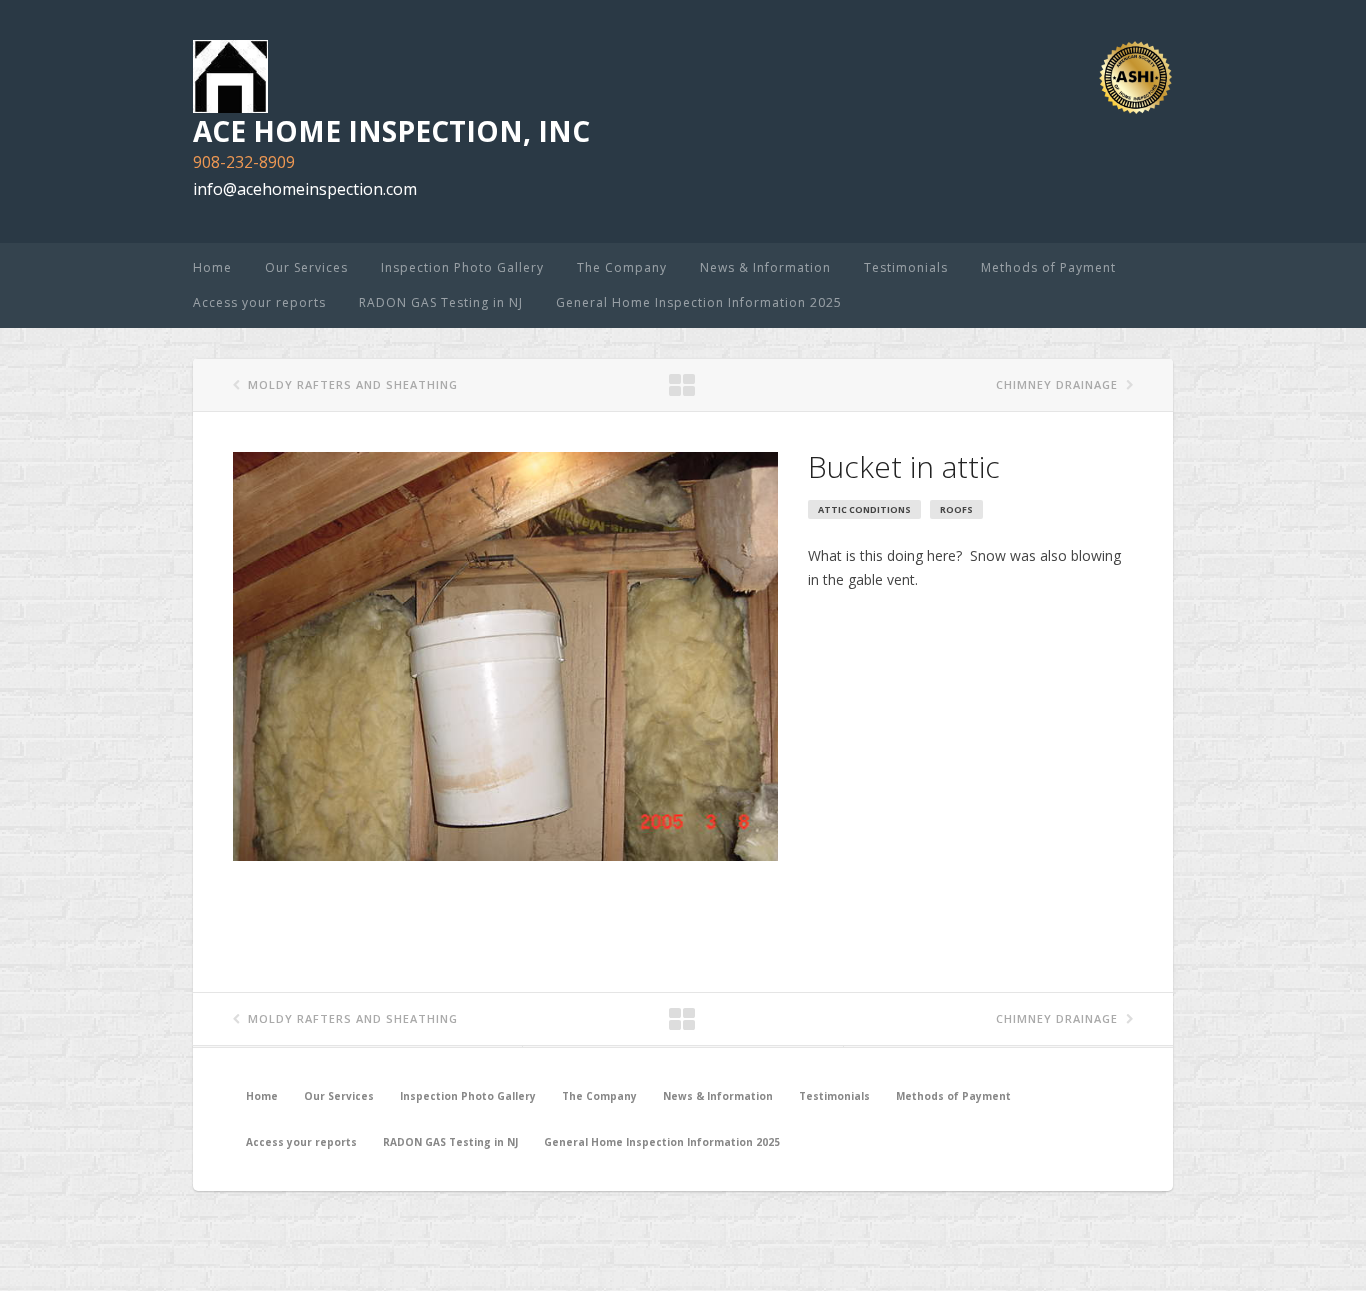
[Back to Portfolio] (683, 386)
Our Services (306, 267)
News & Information (765, 267)
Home (212, 267)
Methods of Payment (1048, 267)
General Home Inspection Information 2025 (699, 302)
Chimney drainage (1057, 384)
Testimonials (906, 267)
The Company (622, 267)
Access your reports (259, 302)
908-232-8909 (244, 162)
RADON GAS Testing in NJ (441, 302)
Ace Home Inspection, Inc (391, 131)
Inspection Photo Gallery (462, 267)
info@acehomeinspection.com (305, 189)
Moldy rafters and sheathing (353, 384)
